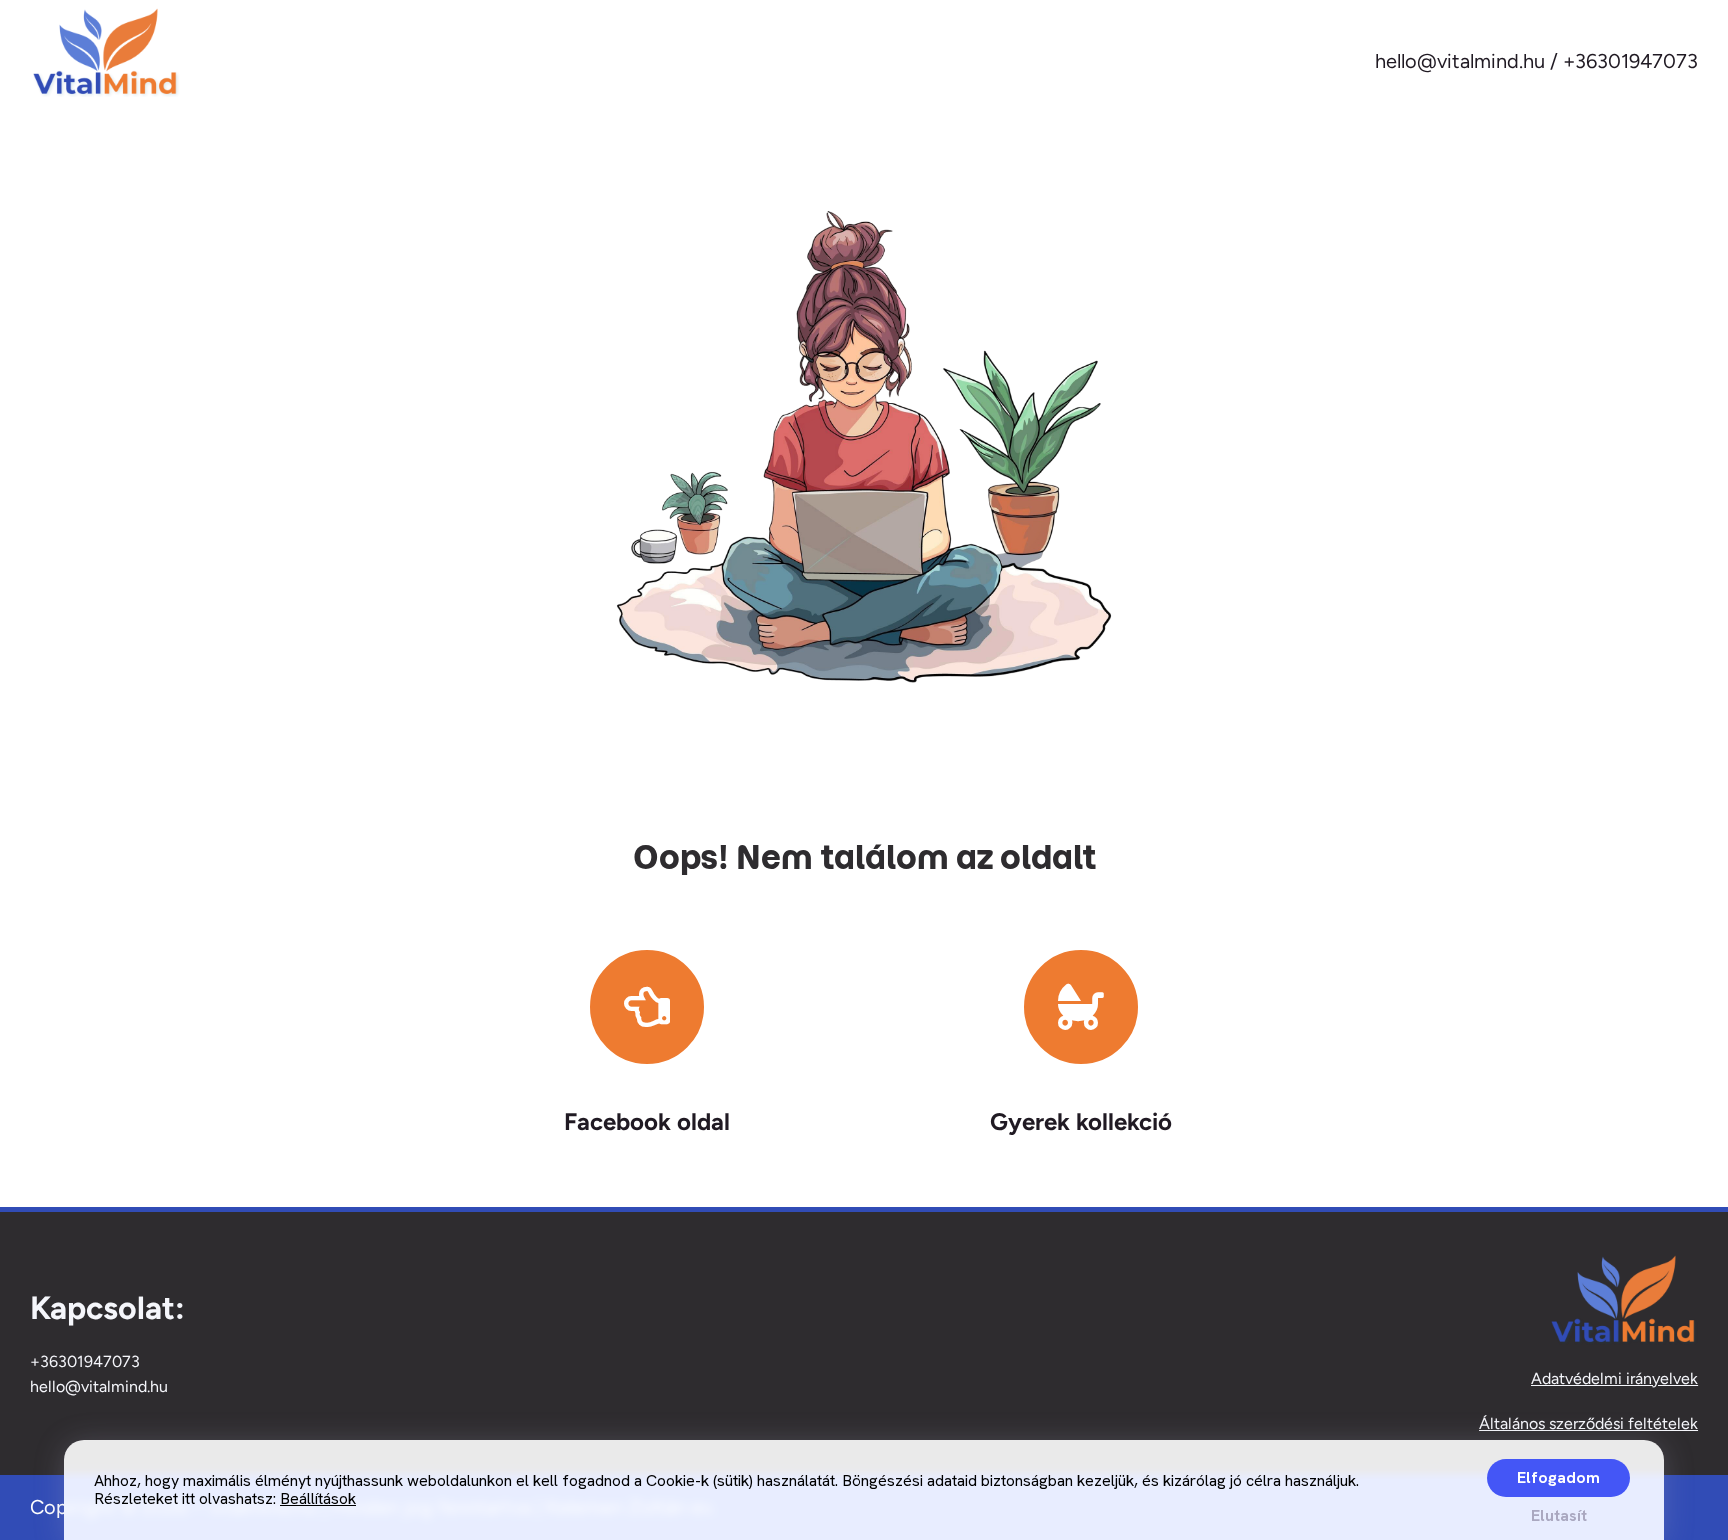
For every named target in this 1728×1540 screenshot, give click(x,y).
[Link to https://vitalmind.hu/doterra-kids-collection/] (1081, 1007)
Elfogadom (1558, 1477)
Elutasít (1559, 1515)
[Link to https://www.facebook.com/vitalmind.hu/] (647, 1007)
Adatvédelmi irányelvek (1614, 1378)
